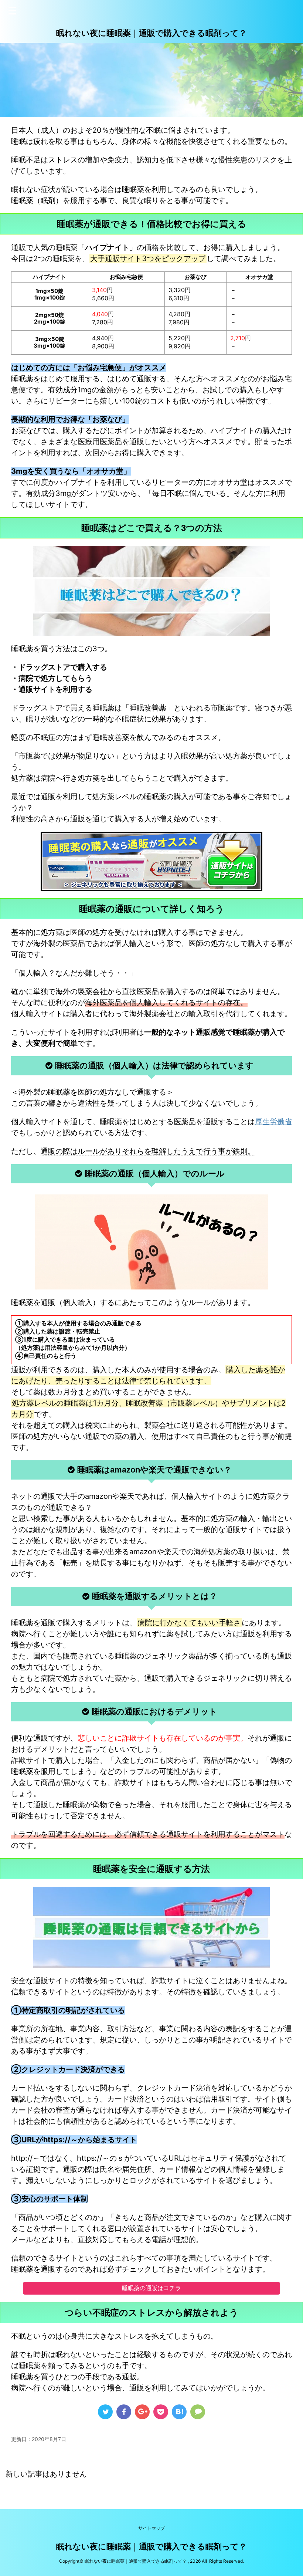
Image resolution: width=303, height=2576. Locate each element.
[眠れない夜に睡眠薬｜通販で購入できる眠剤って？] (179, 2412)
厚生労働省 (273, 1122)
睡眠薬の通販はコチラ (151, 2288)
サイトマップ (151, 2528)
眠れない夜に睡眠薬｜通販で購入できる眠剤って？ (151, 33)
